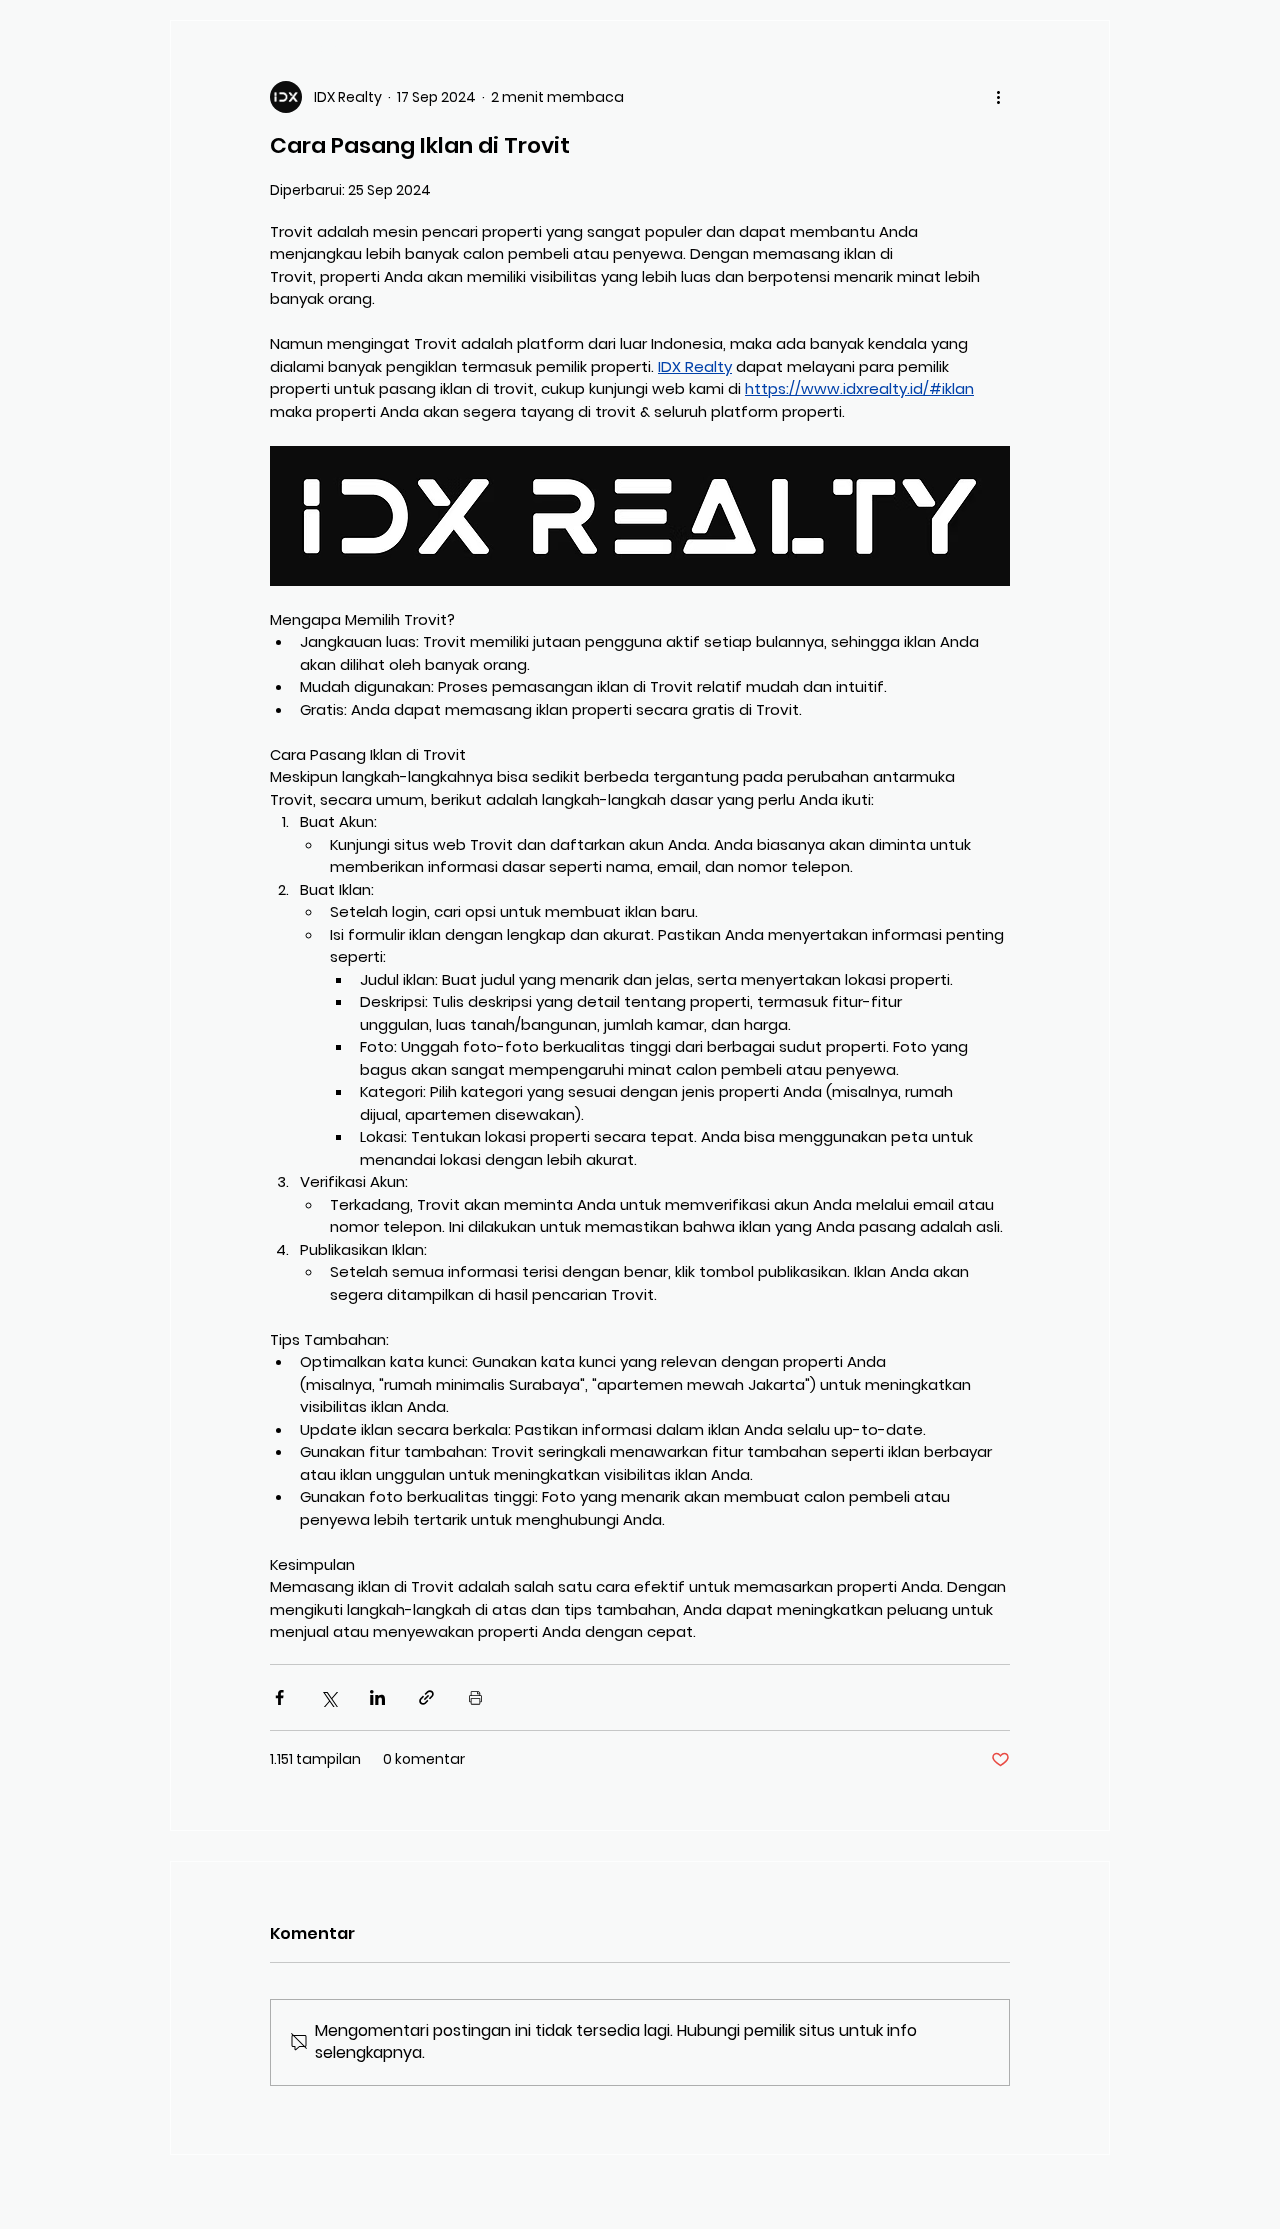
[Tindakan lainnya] (998, 97)
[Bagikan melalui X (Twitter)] (328, 1697)
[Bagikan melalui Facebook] (279, 1697)
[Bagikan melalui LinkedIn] (377, 1697)
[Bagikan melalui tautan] (426, 1697)
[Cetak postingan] (475, 1697)
